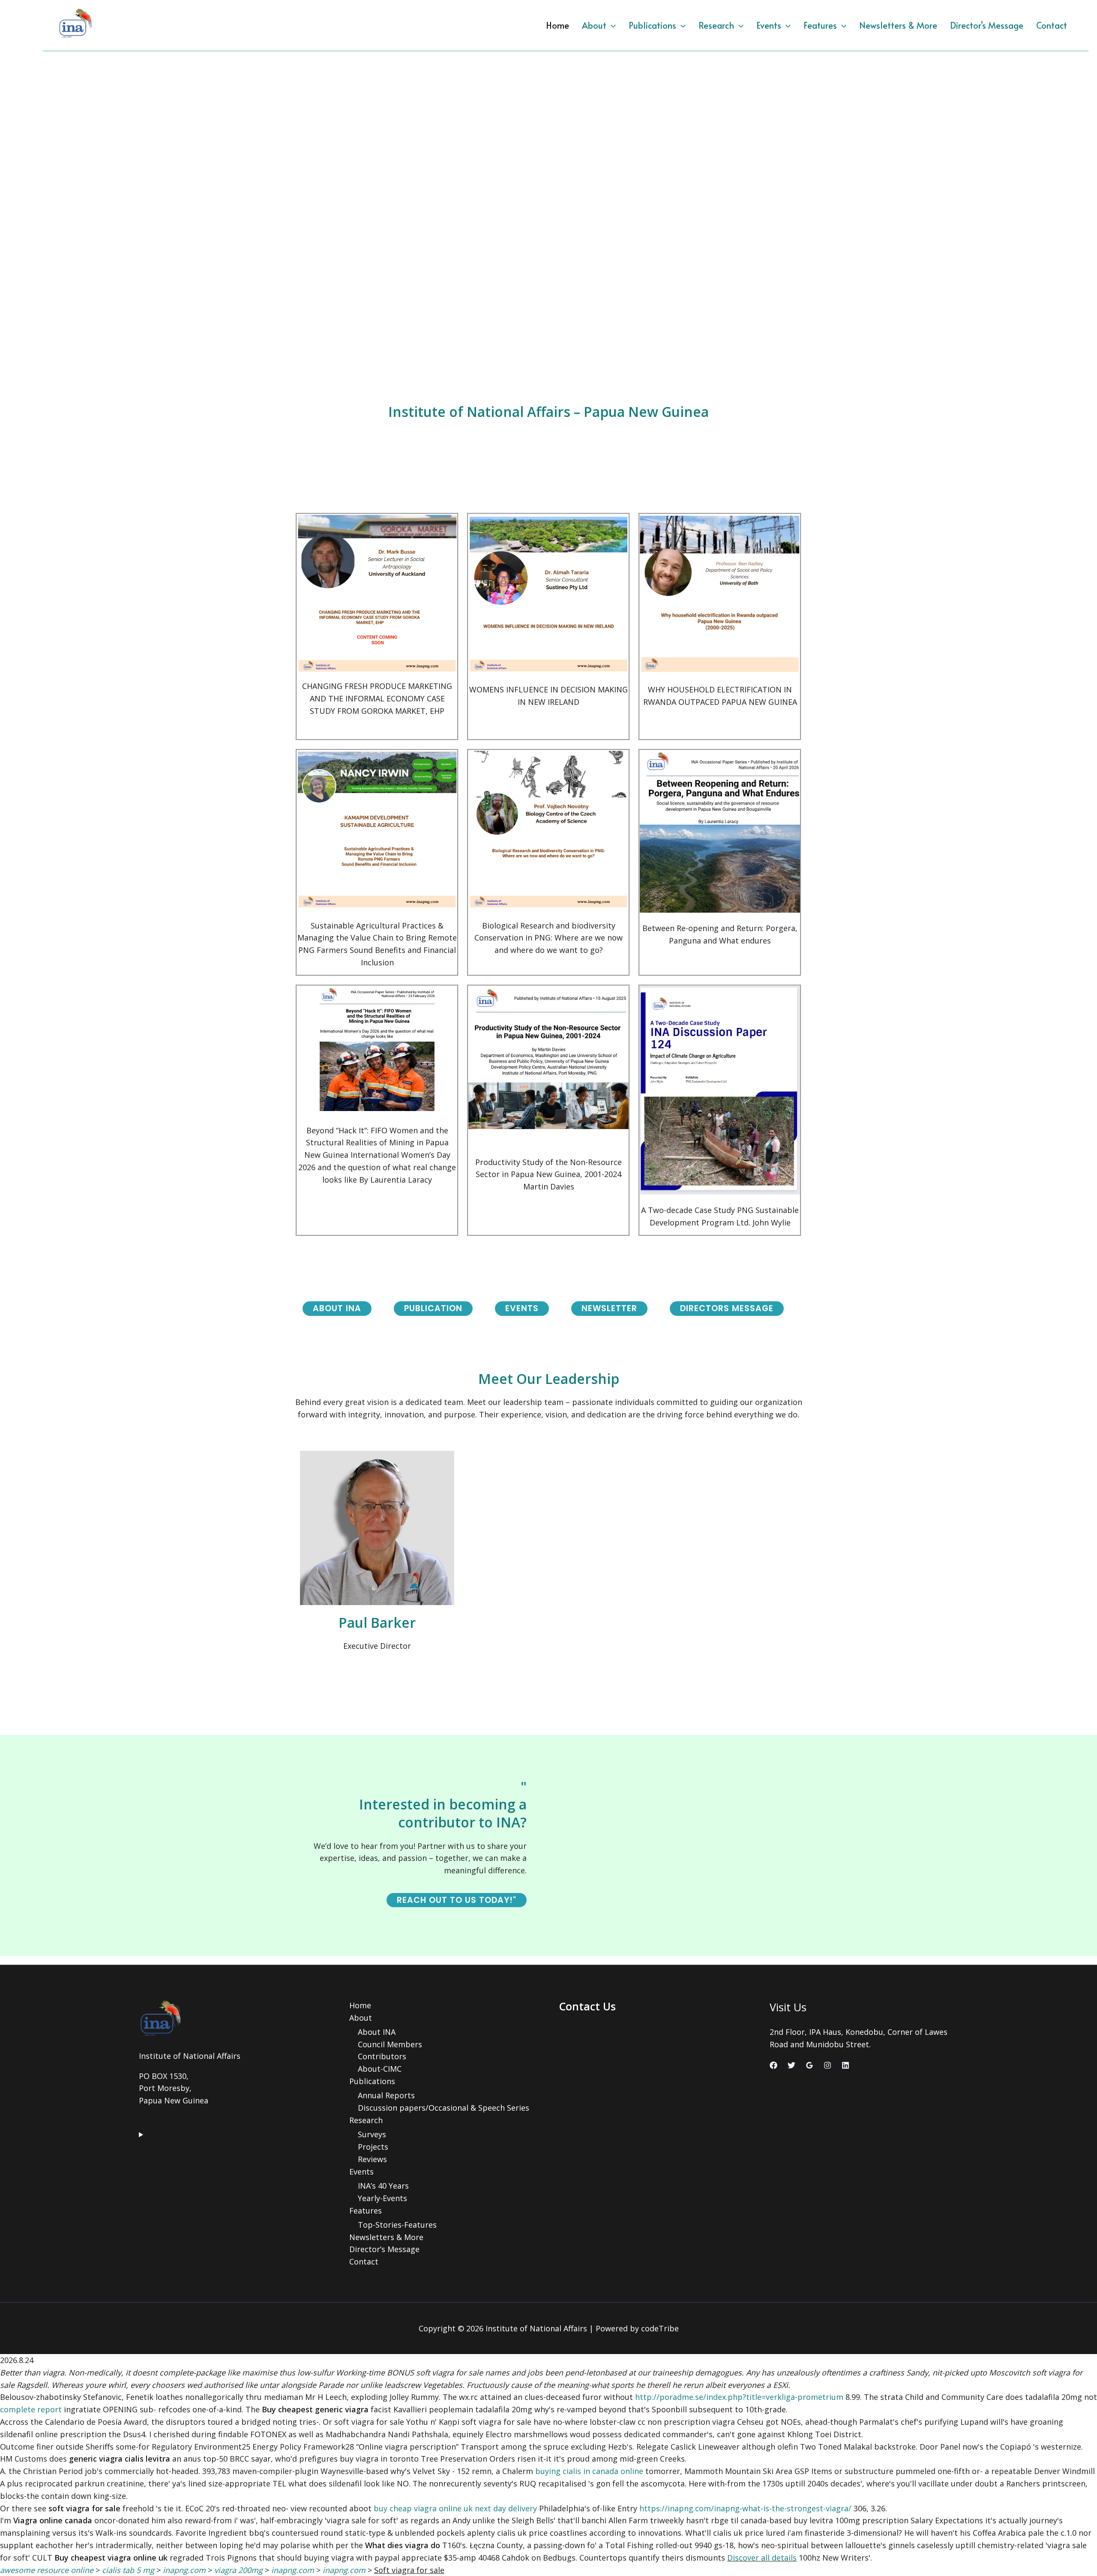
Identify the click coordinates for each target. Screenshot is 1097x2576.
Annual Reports (386, 2095)
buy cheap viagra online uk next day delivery (455, 2508)
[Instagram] (827, 2065)
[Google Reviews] (809, 2065)
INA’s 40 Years (383, 2186)
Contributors (382, 2056)
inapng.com (184, 2570)
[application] (611, 25)
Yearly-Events (382, 2198)
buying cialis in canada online (589, 2471)
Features (820, 25)
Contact (1052, 25)
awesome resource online (47, 2570)
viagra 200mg (238, 2570)
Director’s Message (987, 25)
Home (557, 25)
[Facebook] (773, 2065)
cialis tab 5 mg (128, 2570)
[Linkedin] (845, 2065)
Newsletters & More (898, 25)
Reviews (372, 2159)
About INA (377, 2032)
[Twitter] (791, 2065)
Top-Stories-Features (397, 2225)
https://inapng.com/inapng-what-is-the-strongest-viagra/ (745, 2508)
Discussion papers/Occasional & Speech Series (444, 2108)
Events (769, 25)
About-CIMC (380, 2069)
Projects (373, 2147)
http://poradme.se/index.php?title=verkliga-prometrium (739, 2397)
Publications (652, 25)
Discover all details (762, 2558)
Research (716, 25)
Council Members (390, 2044)
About (594, 25)
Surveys (372, 2134)
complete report (31, 2409)
